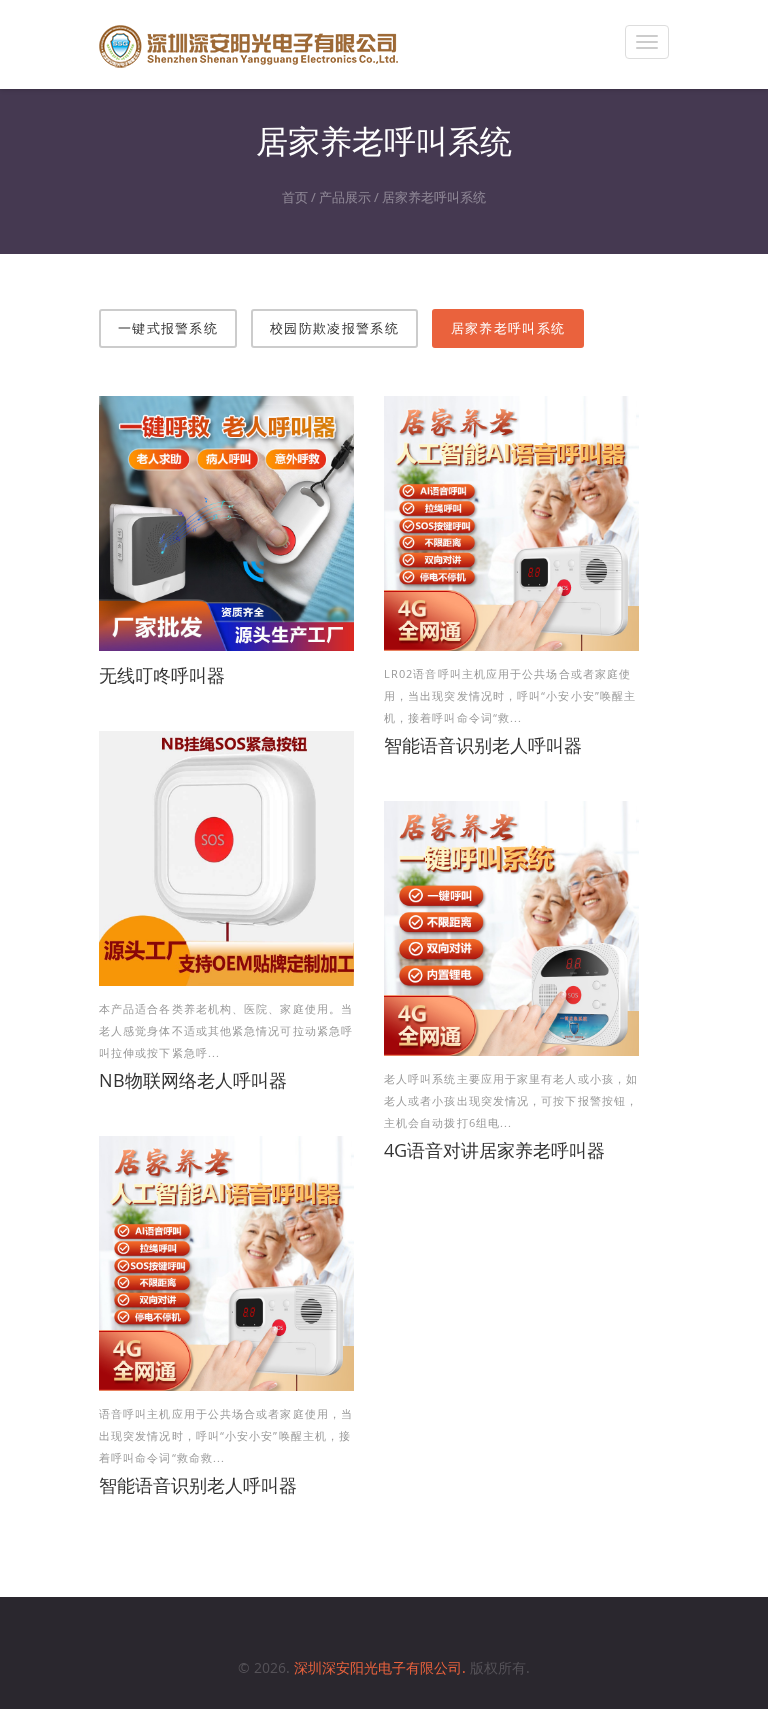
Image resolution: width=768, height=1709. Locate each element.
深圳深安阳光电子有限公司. (382, 1667)
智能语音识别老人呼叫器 (483, 745)
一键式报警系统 (168, 328)
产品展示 (345, 197)
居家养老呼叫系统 (434, 197)
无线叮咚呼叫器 (162, 675)
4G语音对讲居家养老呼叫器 (494, 1150)
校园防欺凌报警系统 (334, 328)
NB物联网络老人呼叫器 (193, 1080)
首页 (295, 197)
